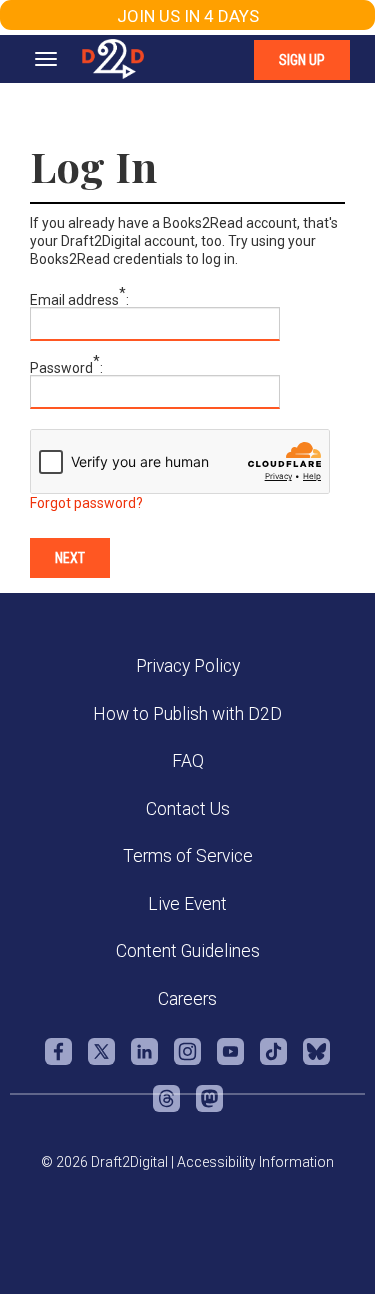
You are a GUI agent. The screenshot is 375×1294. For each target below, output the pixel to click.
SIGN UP (302, 60)
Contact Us (188, 809)
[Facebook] (58, 1061)
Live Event (187, 904)
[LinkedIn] (144, 1061)
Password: (66, 368)
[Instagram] (187, 1061)
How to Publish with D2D (187, 714)
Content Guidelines (188, 951)
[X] (101, 1061)
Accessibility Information (255, 1162)
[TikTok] (273, 1061)
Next (70, 558)
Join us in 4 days (188, 16)
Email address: (79, 300)
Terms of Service (188, 856)
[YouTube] (230, 1061)
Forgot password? (86, 503)
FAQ (188, 761)
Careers (187, 999)
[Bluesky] (316, 1061)
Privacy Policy (188, 666)
